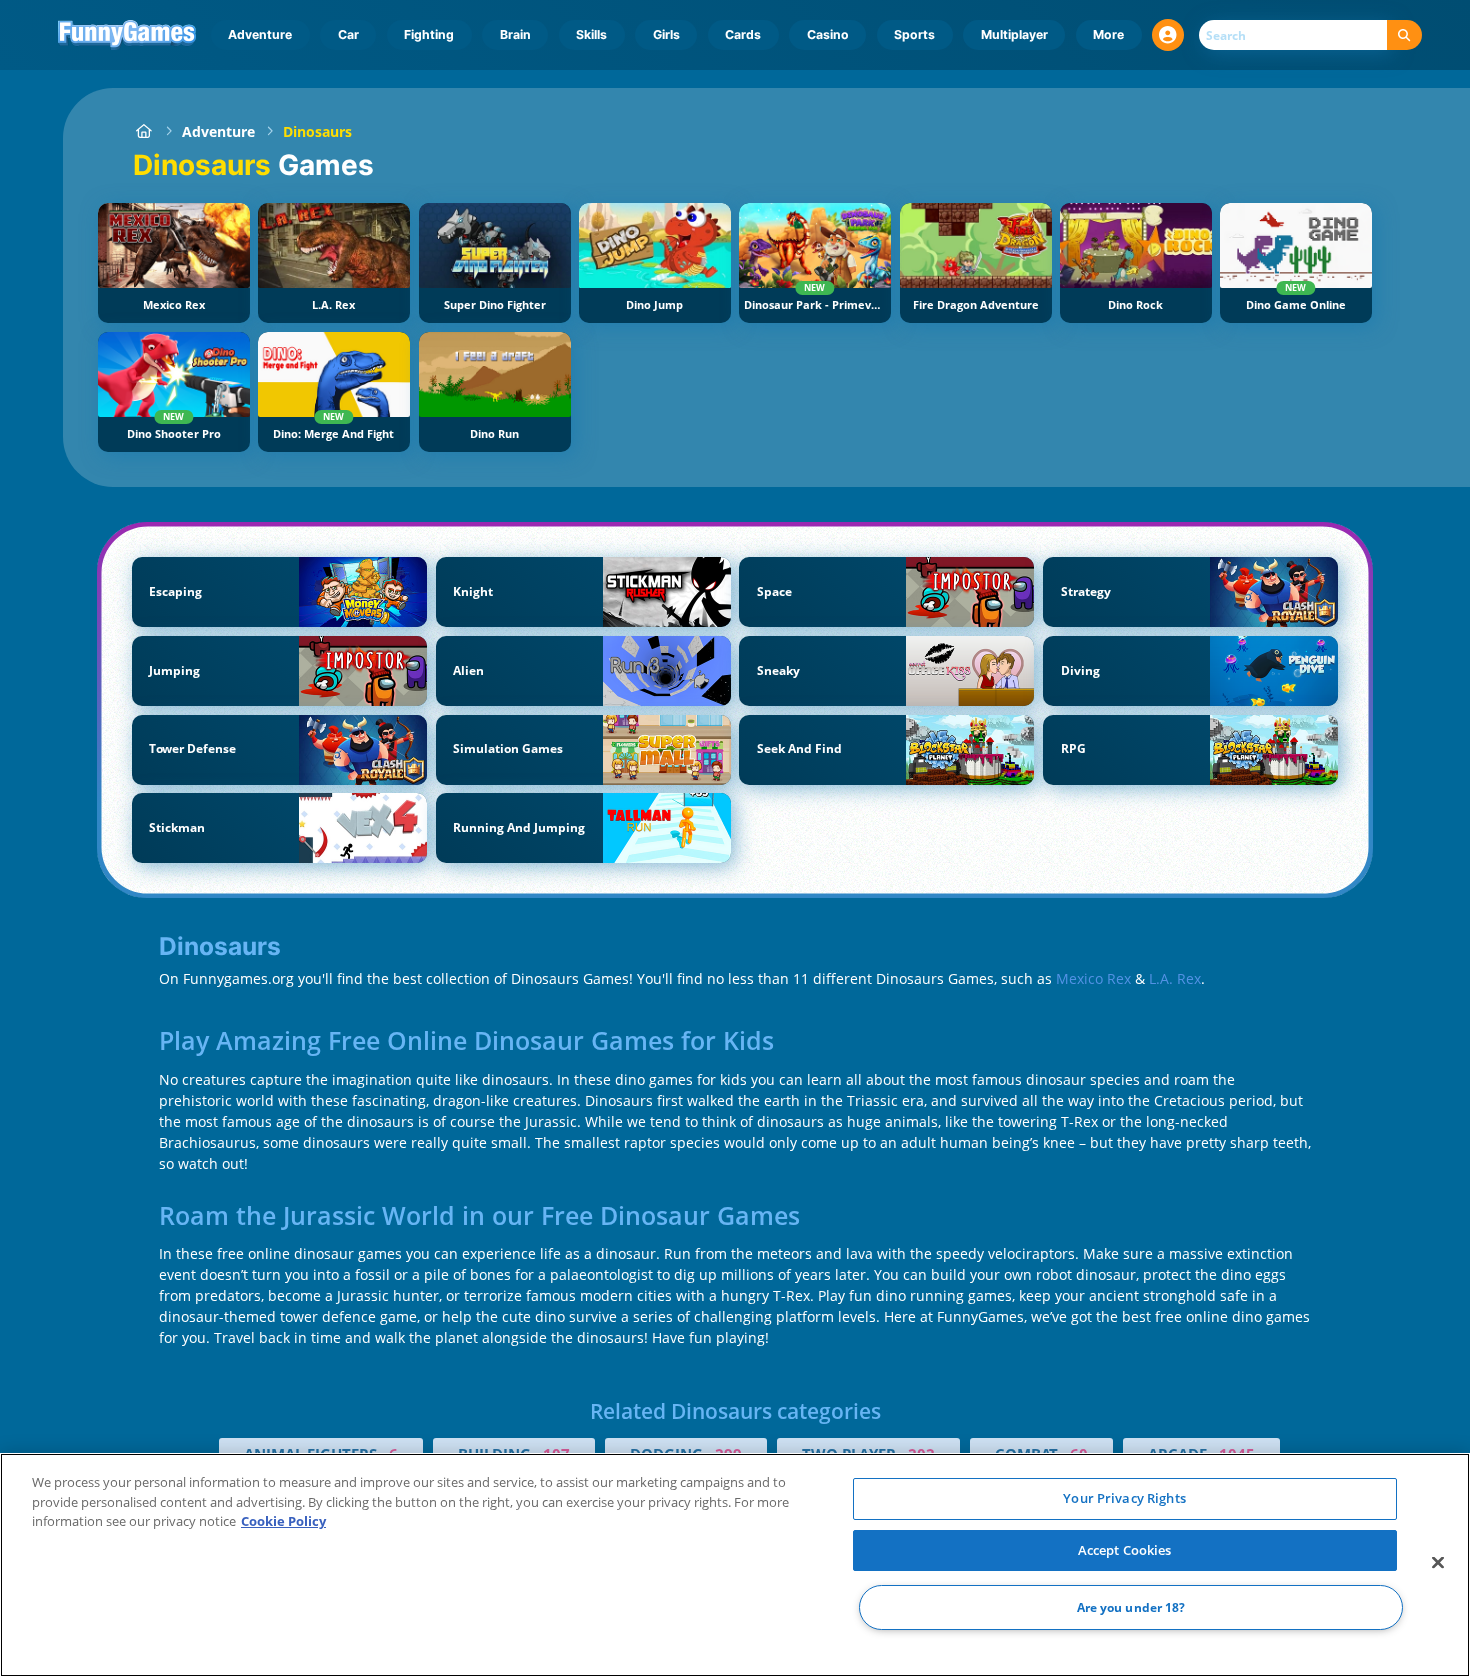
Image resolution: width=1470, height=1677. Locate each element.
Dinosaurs (317, 131)
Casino (828, 34)
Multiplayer (1014, 34)
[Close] (1438, 1563)
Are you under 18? (1131, 1607)
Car (348, 34)
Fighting (429, 34)
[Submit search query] (1404, 35)
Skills (591, 34)
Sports (914, 34)
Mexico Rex (1093, 978)
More (1108, 34)
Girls (666, 34)
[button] (1168, 35)
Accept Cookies (1125, 1550)
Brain (515, 34)
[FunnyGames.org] (143, 131)
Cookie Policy (283, 1521)
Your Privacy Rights (1124, 1498)
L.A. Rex (1175, 978)
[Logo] (127, 35)
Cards (743, 34)
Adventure (260, 34)
